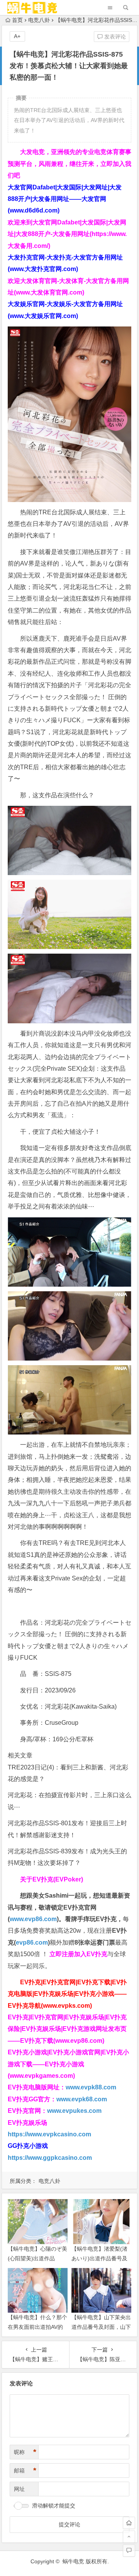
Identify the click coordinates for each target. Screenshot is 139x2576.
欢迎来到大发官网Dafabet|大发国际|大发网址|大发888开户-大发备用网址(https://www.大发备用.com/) (67, 234)
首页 (17, 20)
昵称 (25, 2452)
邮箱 (25, 2471)
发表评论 (114, 37)
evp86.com (32, 1942)
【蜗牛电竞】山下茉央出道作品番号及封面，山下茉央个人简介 (101, 2327)
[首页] (129, 2523)
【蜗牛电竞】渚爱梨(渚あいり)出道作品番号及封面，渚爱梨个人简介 (99, 2258)
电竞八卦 (39, 20)
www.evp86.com (33, 1919)
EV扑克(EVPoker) (58, 1879)
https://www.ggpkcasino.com (50, 2158)
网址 (19, 2489)
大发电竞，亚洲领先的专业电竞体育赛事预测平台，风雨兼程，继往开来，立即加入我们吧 (69, 164)
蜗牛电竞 (73, 2561)
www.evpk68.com (82, 2099)
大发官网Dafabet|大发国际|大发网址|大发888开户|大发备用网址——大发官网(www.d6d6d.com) (65, 199)
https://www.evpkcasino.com (49, 2134)
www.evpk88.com (91, 2087)
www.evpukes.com (74, 2111)
